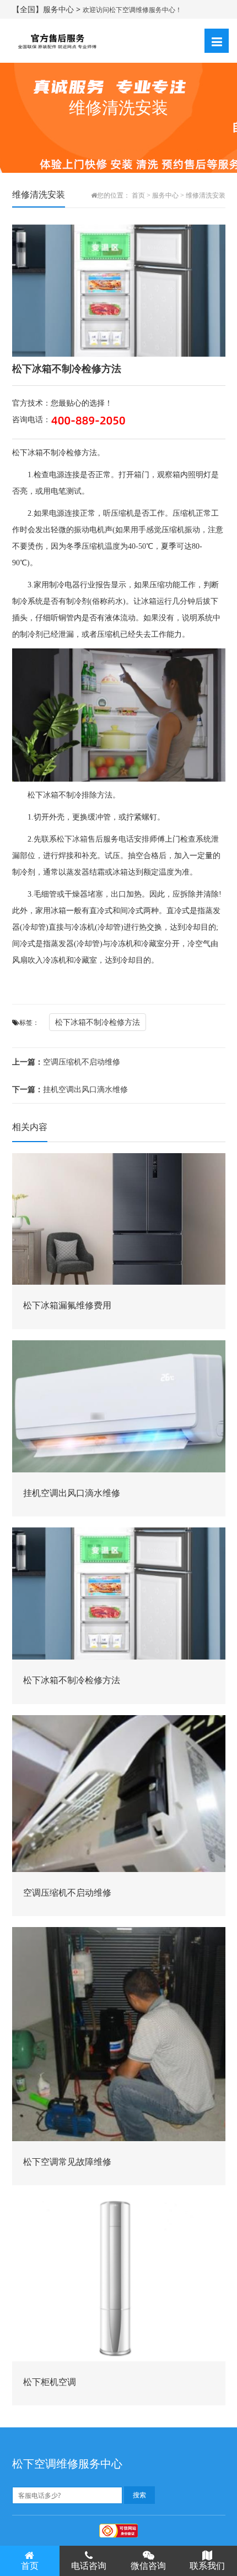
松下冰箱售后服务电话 (95, 839)
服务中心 (165, 195)
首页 (138, 195)
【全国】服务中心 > (47, 9)
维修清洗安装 (206, 195)
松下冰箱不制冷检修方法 (98, 1022)
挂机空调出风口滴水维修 (70, 1089)
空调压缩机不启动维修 (66, 1061)
